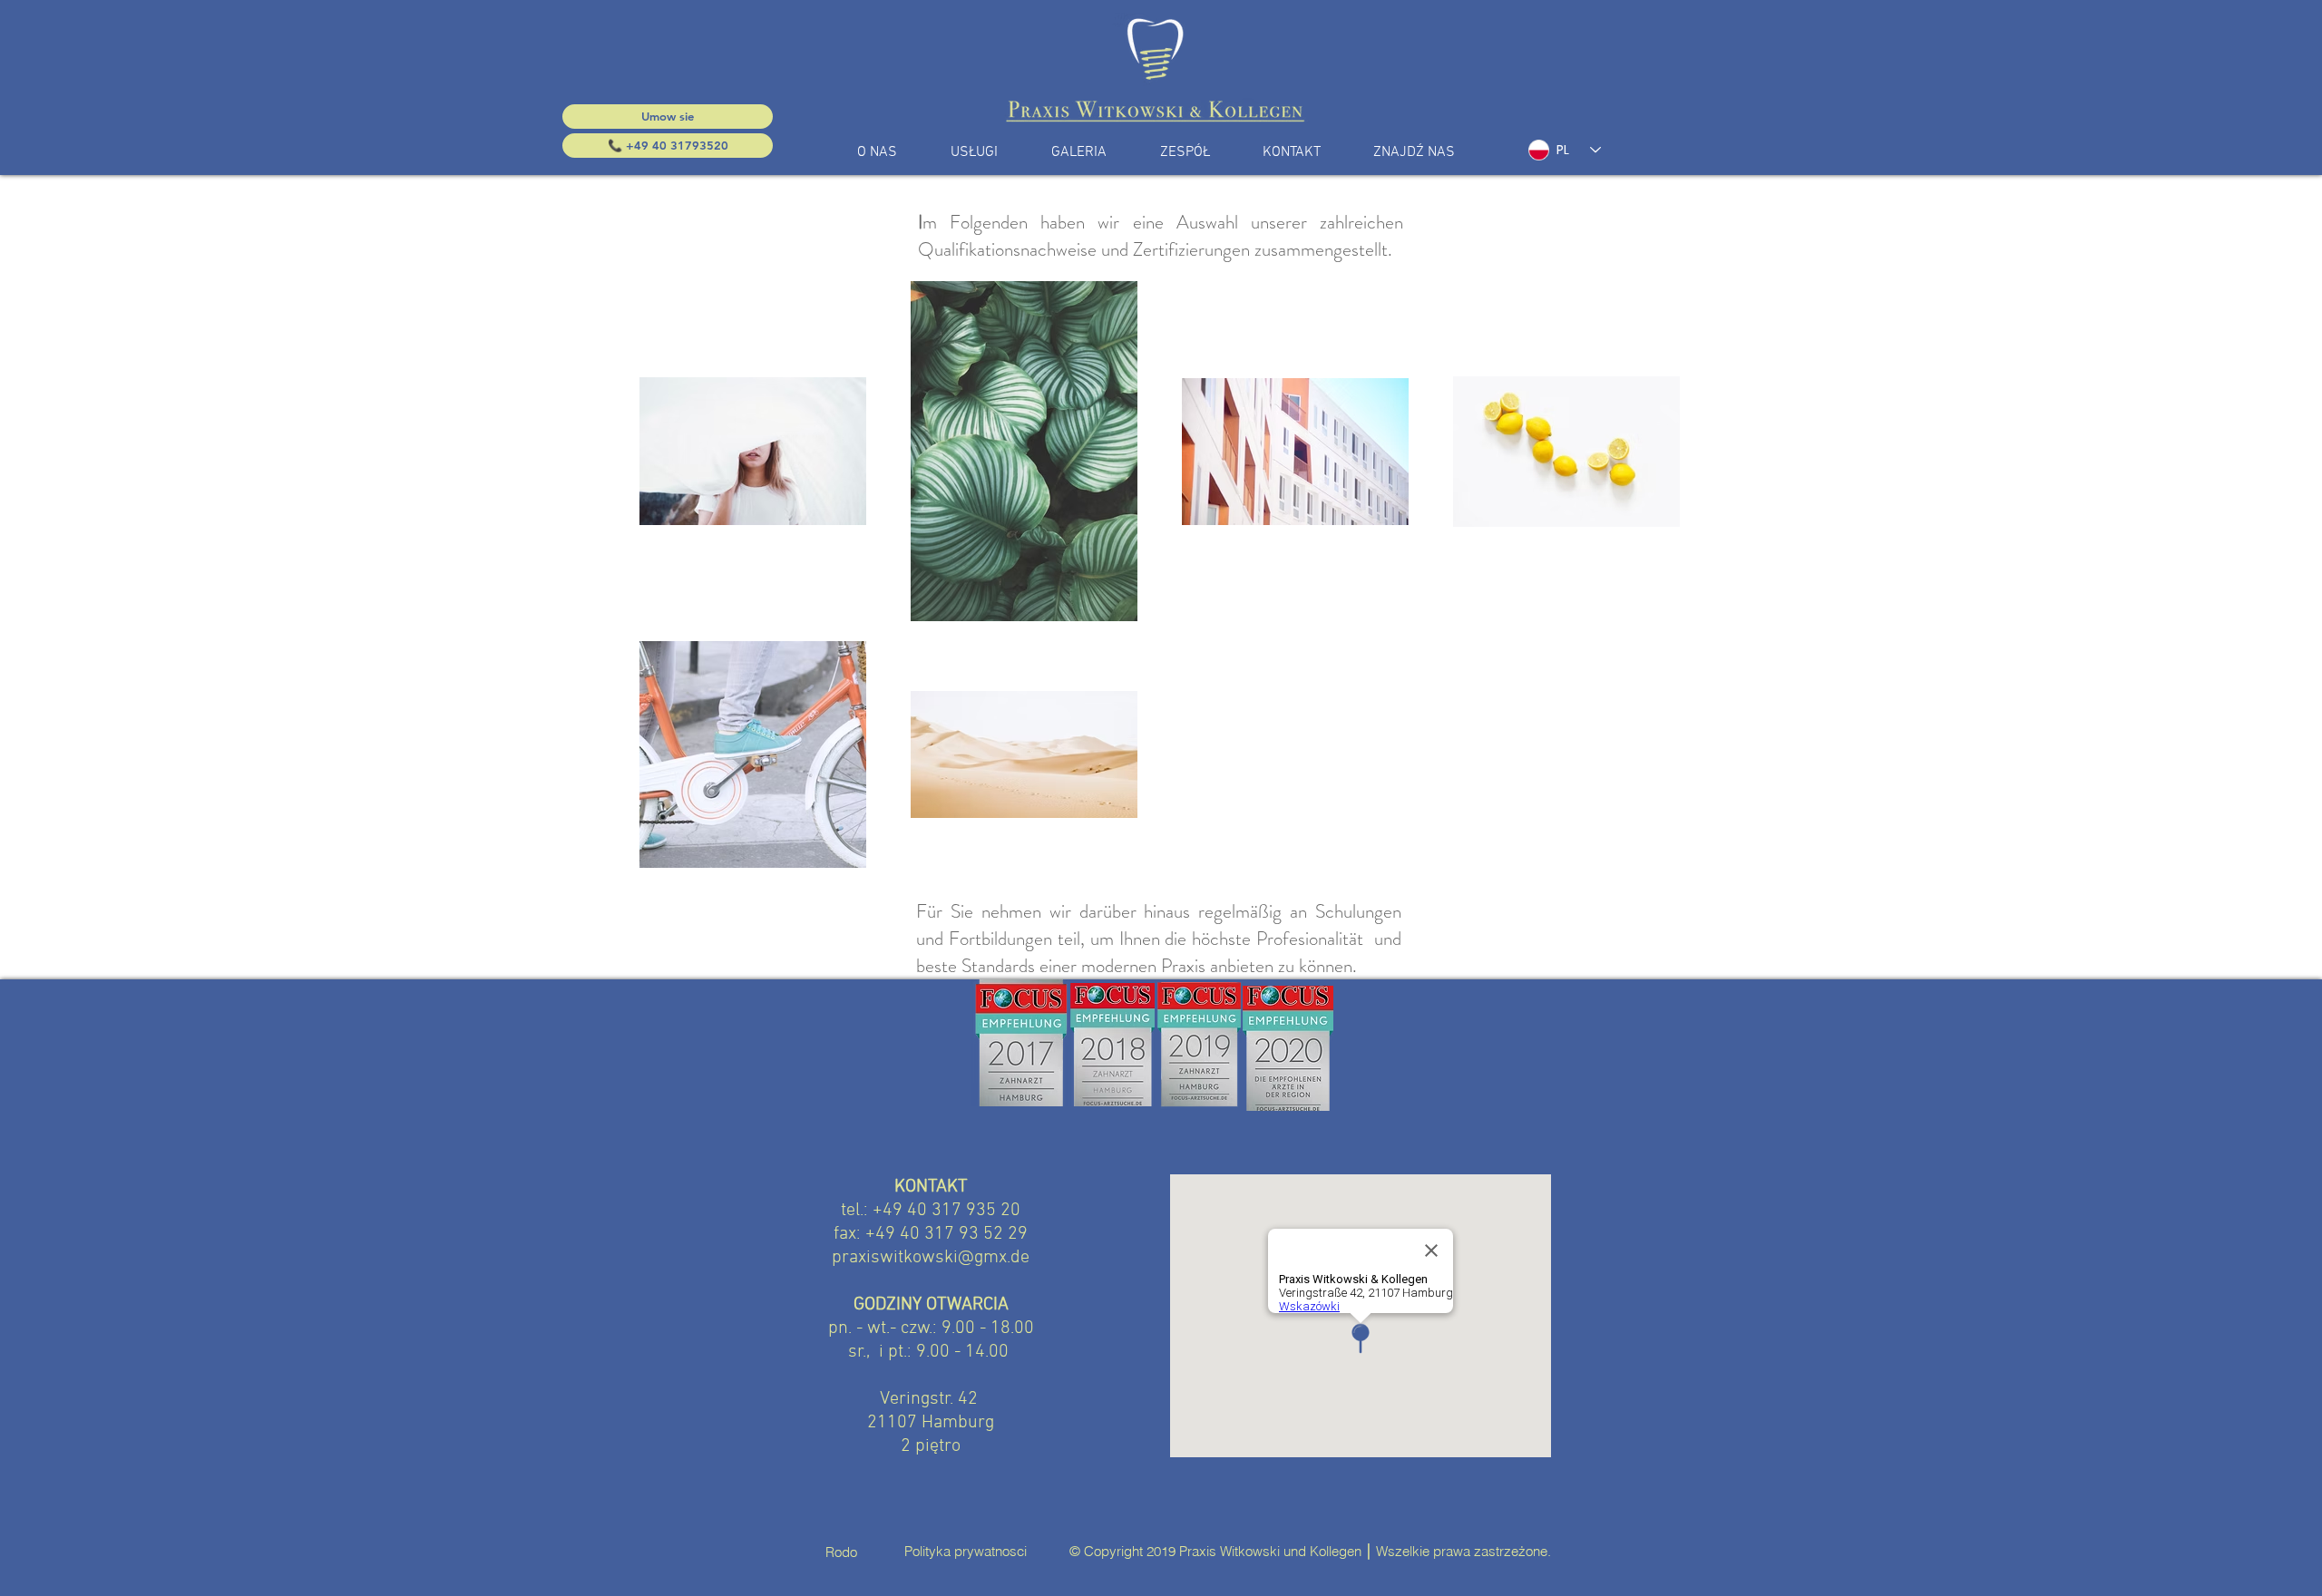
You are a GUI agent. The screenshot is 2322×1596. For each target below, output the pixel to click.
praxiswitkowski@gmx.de (931, 1258)
